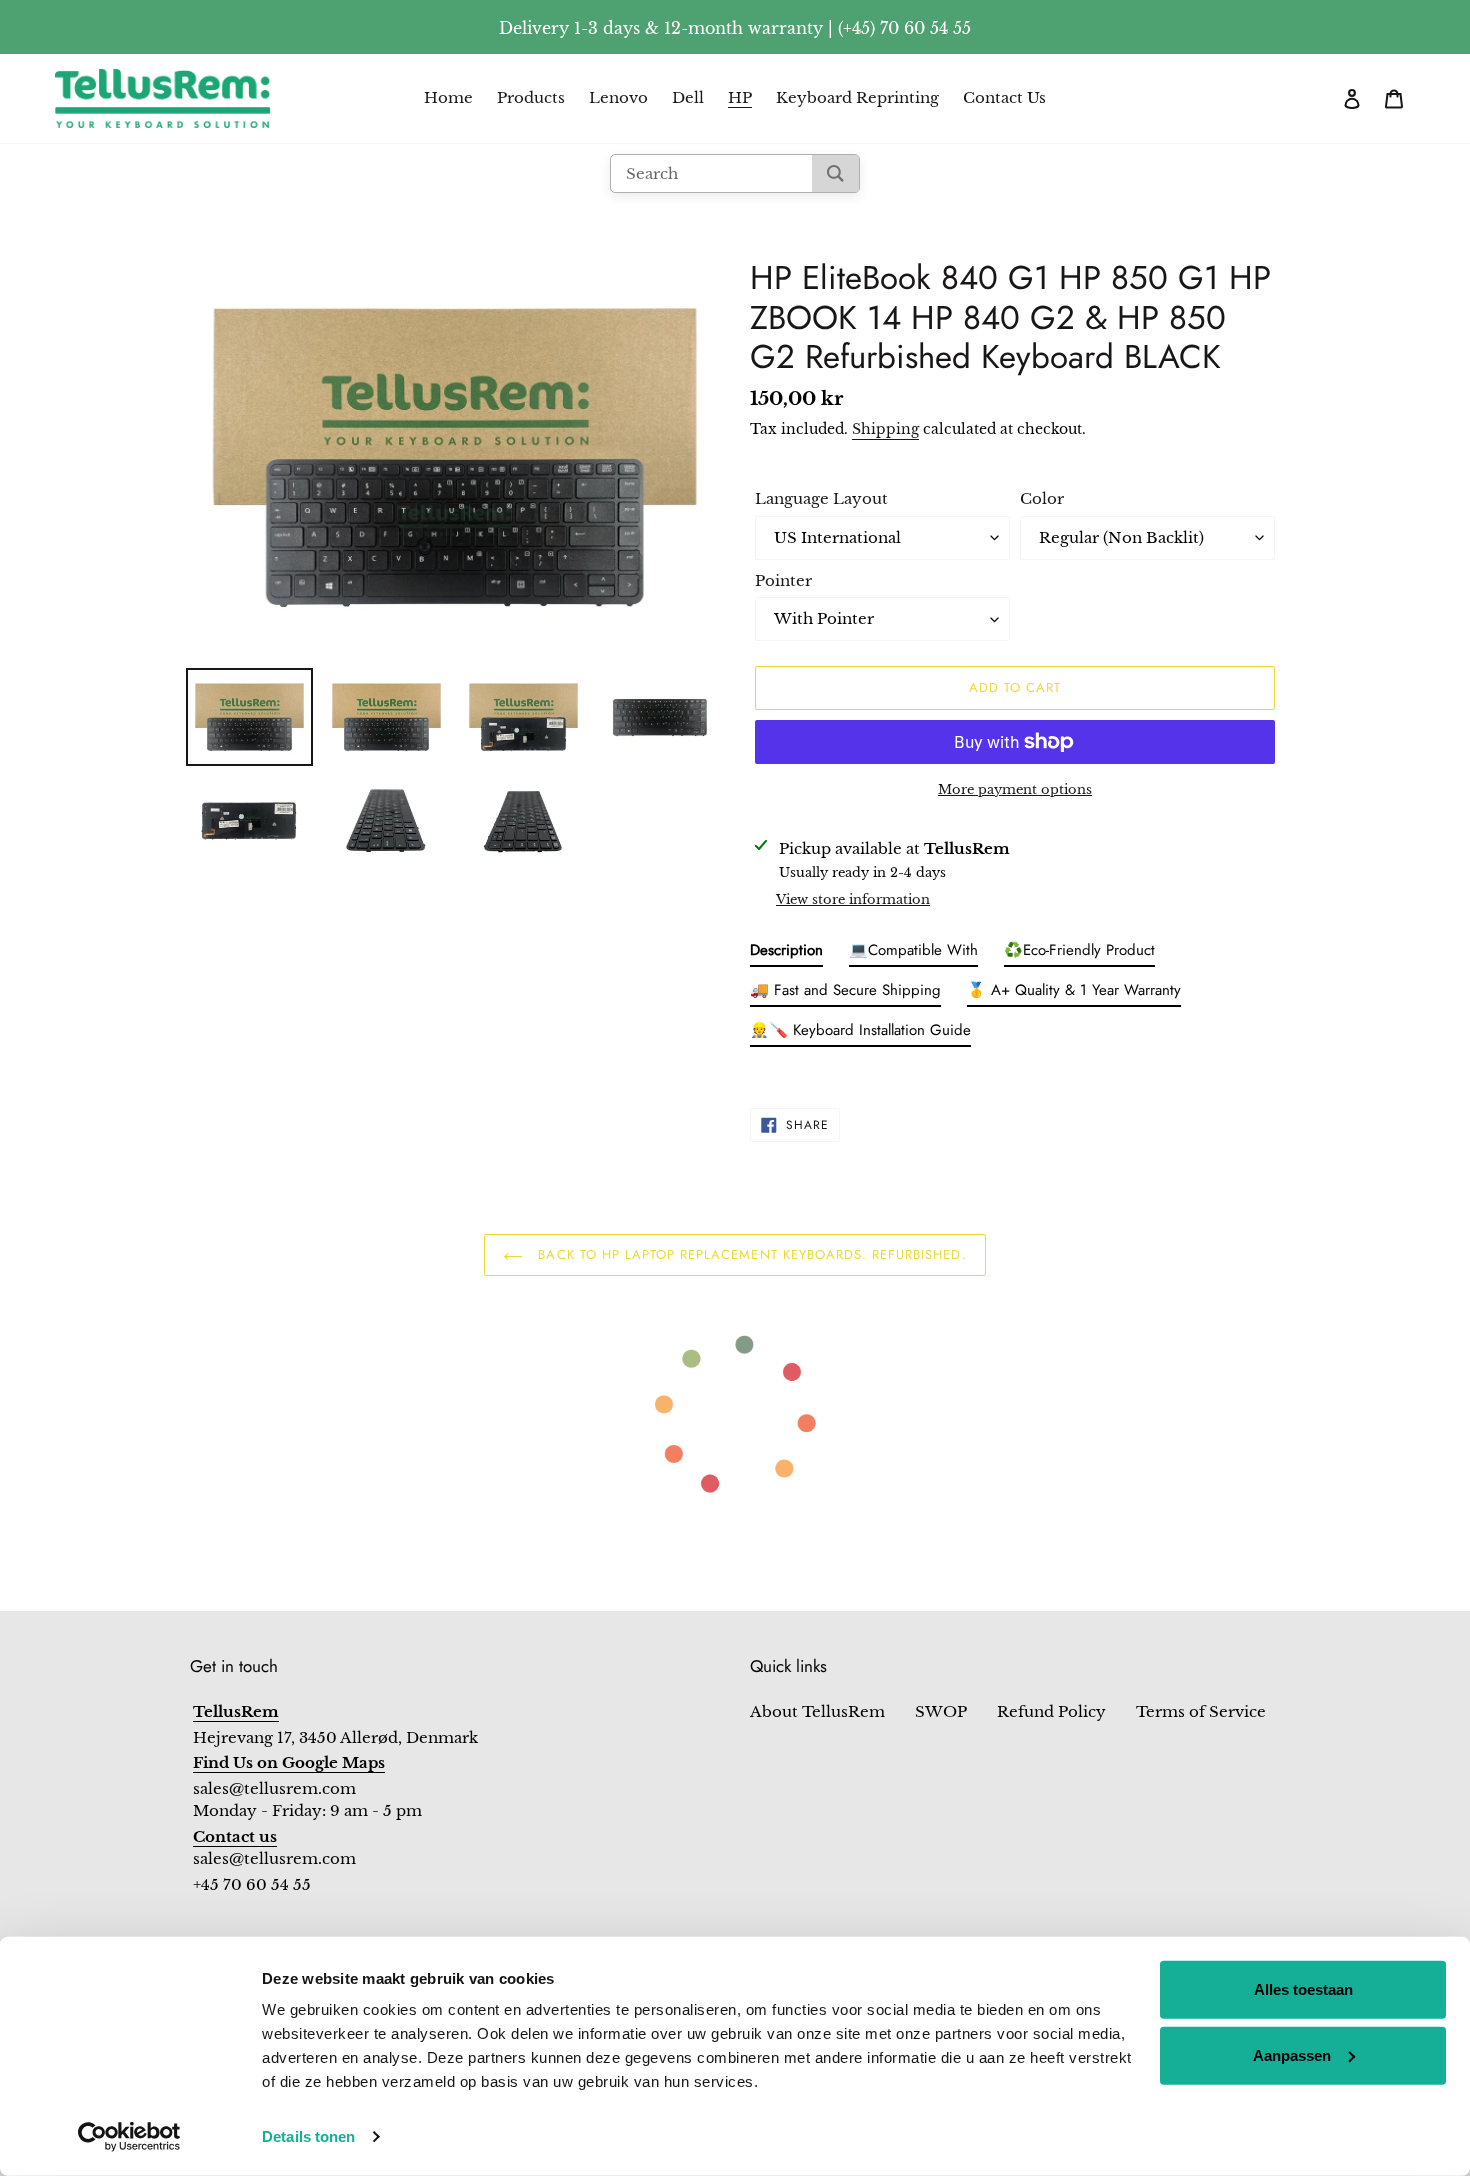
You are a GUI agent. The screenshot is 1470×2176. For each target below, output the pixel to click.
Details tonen (308, 2136)
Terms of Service (1201, 1711)
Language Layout (821, 498)
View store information (853, 899)
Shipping (885, 429)
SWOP (941, 1711)
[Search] (835, 173)
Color (1042, 498)
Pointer (783, 580)
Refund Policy (1051, 1711)
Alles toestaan (1303, 1989)
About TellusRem (817, 1711)
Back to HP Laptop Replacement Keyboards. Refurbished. (749, 1254)
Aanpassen (1292, 2054)
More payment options (1015, 789)
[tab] (786, 954)
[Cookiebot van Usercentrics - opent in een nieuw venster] (129, 2137)
